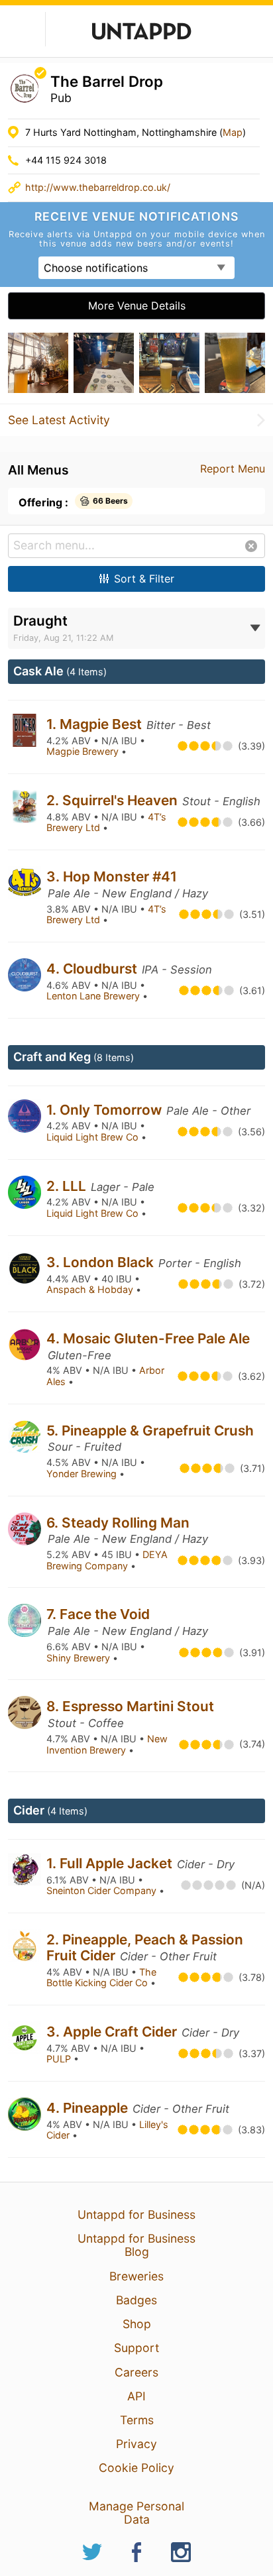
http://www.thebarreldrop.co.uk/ (98, 187)
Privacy (136, 2444)
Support (136, 2348)
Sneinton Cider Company (103, 1890)
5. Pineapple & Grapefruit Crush (150, 1430)
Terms (137, 2420)
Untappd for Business (136, 2214)
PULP (60, 2059)
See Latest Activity (59, 420)
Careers (136, 2372)
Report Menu (233, 469)
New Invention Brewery (107, 1744)
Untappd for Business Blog (136, 2245)
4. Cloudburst (93, 969)
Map (233, 132)
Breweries (136, 2276)
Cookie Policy (136, 2468)
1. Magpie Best (96, 724)
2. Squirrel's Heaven (114, 800)
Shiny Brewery (80, 1658)
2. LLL (68, 1186)
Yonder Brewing (83, 1474)
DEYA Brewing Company (107, 1560)
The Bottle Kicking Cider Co (101, 1978)
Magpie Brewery (84, 751)
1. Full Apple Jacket (111, 1863)
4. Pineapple (89, 2108)
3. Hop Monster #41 (112, 876)
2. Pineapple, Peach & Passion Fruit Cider (145, 1947)
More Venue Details (137, 306)
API (136, 2396)
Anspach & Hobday (91, 1289)
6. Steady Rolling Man (118, 1523)
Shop (137, 2324)
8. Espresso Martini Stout (130, 1706)
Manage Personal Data (136, 2513)
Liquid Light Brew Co (94, 1137)
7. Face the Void (98, 1614)
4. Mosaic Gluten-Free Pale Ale (148, 1338)
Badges (136, 2300)
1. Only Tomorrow (106, 1110)
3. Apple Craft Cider (113, 2032)
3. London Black (102, 1262)
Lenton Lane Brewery (94, 996)
